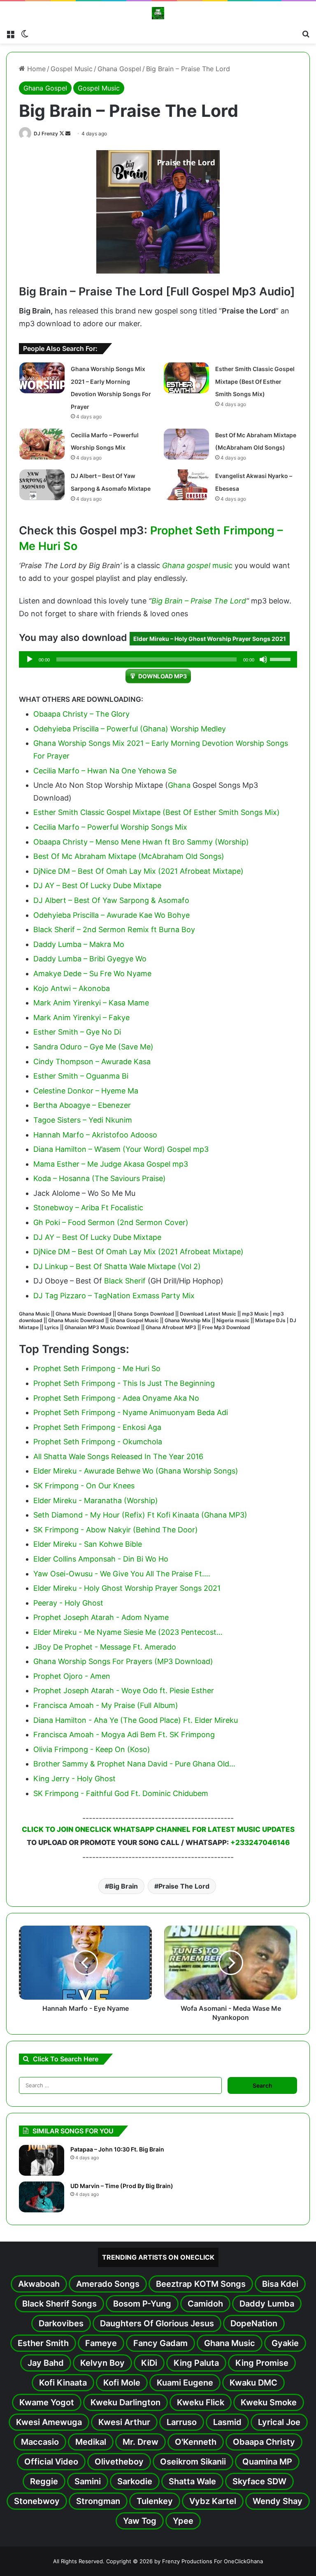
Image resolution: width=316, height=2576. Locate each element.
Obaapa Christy (264, 2442)
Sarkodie (135, 2481)
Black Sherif (125, 1281)
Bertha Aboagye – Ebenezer (82, 1105)
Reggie (44, 2481)
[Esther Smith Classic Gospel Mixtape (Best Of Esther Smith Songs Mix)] (186, 378)
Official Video (51, 2462)
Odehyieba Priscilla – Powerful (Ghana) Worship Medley (130, 729)
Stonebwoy (37, 2501)
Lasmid (227, 2422)
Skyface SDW (259, 2481)
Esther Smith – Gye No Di (77, 1032)
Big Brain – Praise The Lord (199, 601)
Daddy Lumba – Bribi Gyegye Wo (90, 959)
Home (35, 69)
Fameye (101, 2343)
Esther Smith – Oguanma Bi (81, 1076)
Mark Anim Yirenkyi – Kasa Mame (91, 1003)
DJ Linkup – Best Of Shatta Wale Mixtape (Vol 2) (117, 1266)
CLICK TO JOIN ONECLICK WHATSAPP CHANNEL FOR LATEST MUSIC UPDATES (158, 1829)
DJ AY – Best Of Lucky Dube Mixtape (97, 885)
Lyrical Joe (279, 2422)
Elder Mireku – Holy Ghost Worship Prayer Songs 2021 (210, 639)
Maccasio (40, 2442)
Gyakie (285, 2343)
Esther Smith (43, 2343)
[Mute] (263, 659)
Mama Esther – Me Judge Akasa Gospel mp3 (111, 1164)
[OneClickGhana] (158, 13)
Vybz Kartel (213, 2501)
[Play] (30, 659)
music (222, 565)
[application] (158, 659)
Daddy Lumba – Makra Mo (79, 944)
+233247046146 (260, 1843)
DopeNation (254, 2323)
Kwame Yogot (47, 2402)
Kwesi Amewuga (49, 2422)
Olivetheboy (119, 2462)
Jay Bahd (46, 2363)
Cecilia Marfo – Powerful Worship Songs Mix (110, 827)
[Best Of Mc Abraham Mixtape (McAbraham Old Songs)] (186, 444)
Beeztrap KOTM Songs (201, 2284)
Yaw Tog (140, 2521)
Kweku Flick (201, 2402)
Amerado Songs (108, 2284)
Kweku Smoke (269, 2402)
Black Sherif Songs (59, 2304)
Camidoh (205, 2304)
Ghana (179, 785)
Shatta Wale (192, 2481)
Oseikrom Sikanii (193, 2462)
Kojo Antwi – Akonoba (72, 988)
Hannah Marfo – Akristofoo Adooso (95, 1135)
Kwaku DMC (253, 2383)
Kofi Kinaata (63, 2383)
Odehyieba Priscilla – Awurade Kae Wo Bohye (112, 915)
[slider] (281, 659)
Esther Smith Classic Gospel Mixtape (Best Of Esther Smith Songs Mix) (255, 381)
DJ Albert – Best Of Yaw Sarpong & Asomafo (111, 900)
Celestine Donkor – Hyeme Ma (86, 1091)
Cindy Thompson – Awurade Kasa (92, 1062)
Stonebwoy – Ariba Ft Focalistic (88, 1208)
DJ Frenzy (46, 133)
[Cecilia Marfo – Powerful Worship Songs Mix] (42, 444)
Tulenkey (155, 2501)
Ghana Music (230, 2343)
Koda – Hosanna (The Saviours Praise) (100, 1178)
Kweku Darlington (125, 2402)
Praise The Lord (184, 1886)
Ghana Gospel (119, 69)
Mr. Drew (141, 2442)
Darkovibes (61, 2323)
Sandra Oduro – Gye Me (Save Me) (93, 1047)
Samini (88, 2481)
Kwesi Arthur (124, 2422)
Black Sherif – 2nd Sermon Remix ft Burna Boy (114, 929)
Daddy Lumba (267, 2304)
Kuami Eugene (185, 2383)
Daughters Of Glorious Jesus (157, 2323)
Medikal (91, 2442)
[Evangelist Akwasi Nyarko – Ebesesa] (186, 485)
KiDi (149, 2363)
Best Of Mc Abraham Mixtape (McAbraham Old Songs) (129, 856)
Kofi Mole (122, 2383)
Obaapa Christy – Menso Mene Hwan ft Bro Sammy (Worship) (141, 842)
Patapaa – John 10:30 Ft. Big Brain (117, 2149)
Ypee (183, 2521)
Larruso (182, 2422)
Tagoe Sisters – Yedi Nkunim (83, 1120)
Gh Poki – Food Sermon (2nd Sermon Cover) (111, 1222)
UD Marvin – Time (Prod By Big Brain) (122, 2186)
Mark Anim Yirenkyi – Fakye (81, 1018)
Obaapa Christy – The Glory (81, 714)
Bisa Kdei (280, 2284)
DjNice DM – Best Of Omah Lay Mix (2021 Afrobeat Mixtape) (138, 871)
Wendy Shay (278, 2501)
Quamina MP (267, 2462)
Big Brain (123, 1886)
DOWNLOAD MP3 (163, 676)
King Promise (262, 2363)
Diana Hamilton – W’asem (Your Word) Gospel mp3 (121, 1149)
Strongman (98, 2501)
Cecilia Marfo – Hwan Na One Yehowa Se (105, 771)
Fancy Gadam (160, 2343)
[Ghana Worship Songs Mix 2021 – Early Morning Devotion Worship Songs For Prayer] (42, 378)
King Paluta (196, 2363)
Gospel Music (72, 69)
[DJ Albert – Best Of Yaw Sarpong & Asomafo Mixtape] (42, 485)
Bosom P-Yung (142, 2304)
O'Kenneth (196, 2442)
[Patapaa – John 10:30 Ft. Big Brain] (42, 2160)
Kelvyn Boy (102, 2363)
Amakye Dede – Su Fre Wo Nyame (92, 974)
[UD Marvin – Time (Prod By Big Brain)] (42, 2197)
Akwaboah (39, 2284)
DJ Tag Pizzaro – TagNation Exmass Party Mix (114, 1296)
